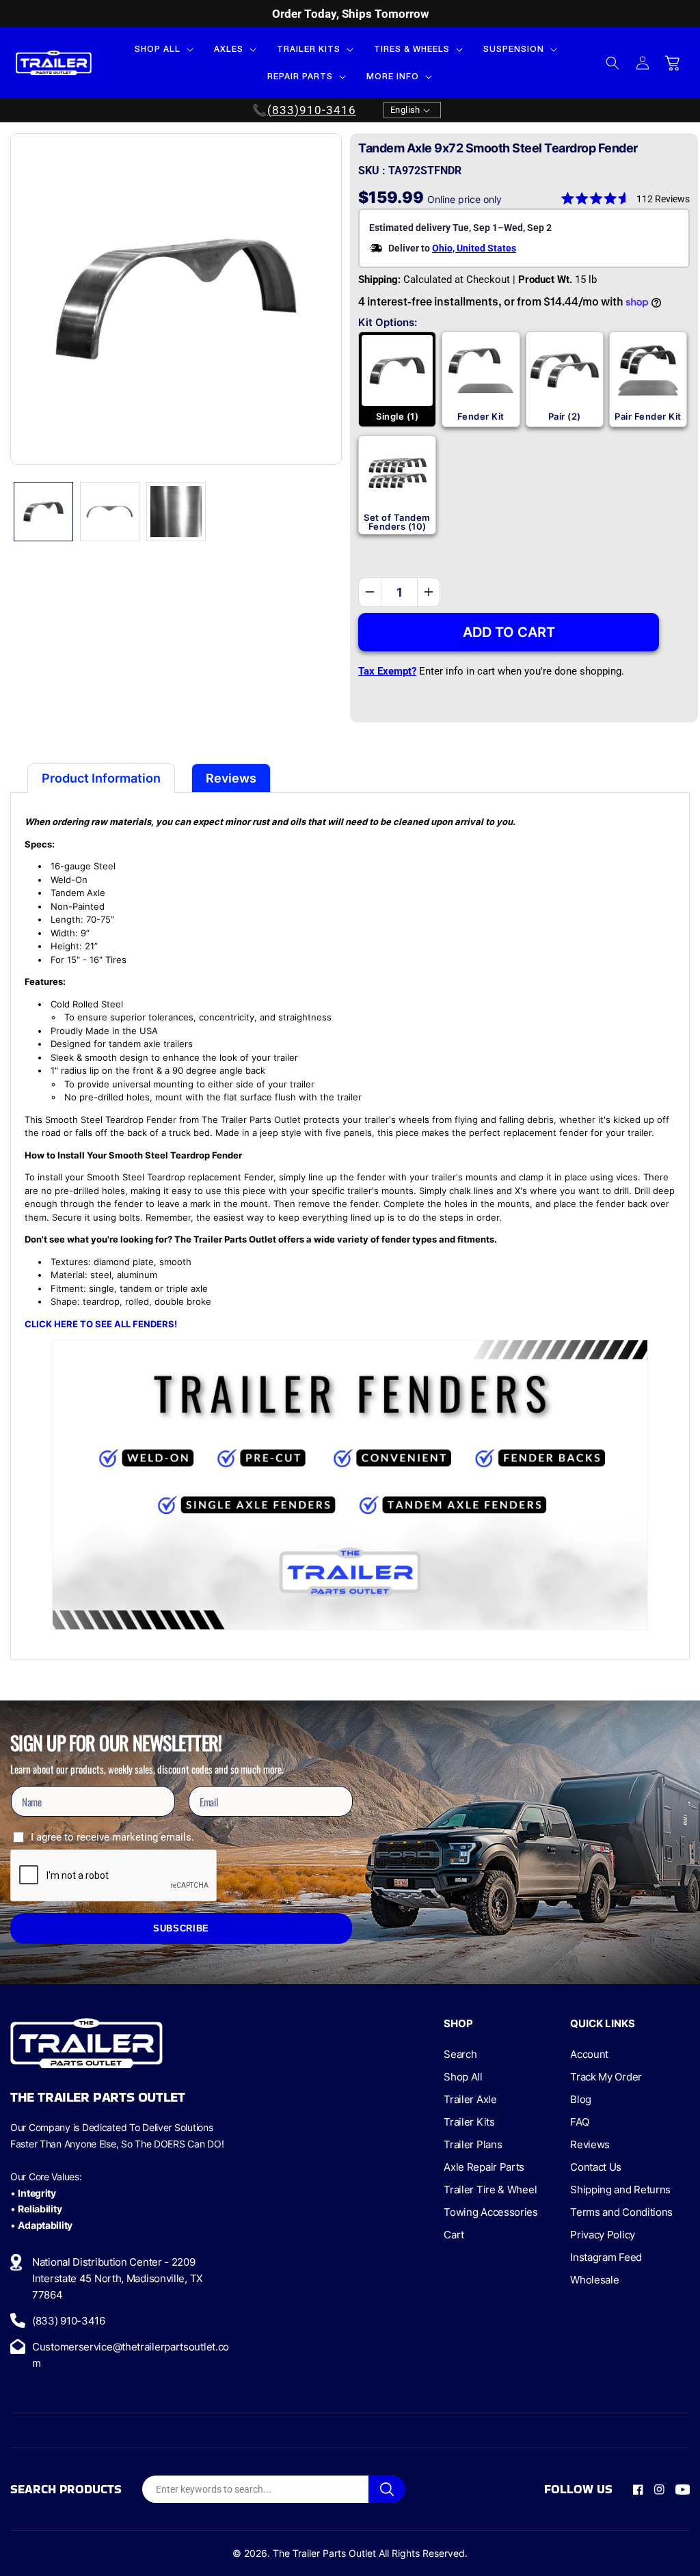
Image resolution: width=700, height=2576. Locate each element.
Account (589, 2054)
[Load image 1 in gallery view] (43, 512)
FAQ (579, 2122)
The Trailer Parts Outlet (324, 2553)
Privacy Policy (603, 2235)
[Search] (387, 2489)
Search (460, 2054)
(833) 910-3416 (69, 2321)
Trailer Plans (473, 2144)
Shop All (463, 2077)
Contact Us (596, 2167)
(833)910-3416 (312, 110)
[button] (163, 49)
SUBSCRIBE (181, 1929)
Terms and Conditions (621, 2212)
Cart (454, 2235)
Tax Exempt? (387, 671)
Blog (581, 2099)
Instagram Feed (606, 2257)
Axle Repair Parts (484, 2167)
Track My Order (606, 2077)
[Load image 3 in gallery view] (176, 512)
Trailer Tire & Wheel (490, 2189)
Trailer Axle (470, 2099)
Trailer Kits (469, 2122)
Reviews (590, 2144)
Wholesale (594, 2280)
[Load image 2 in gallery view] (110, 512)
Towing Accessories (491, 2212)
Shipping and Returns (620, 2189)
